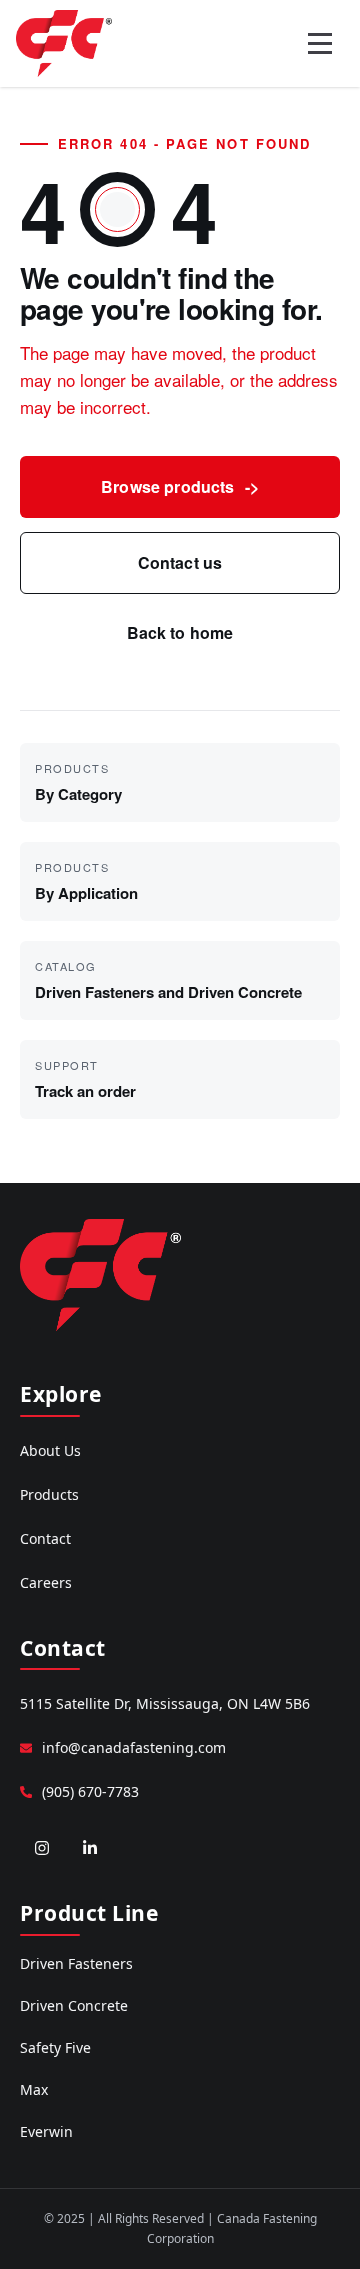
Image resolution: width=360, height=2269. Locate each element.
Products (49, 1494)
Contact (45, 1538)
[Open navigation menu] (320, 43)
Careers (46, 1582)
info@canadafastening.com (134, 1747)
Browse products (180, 486)
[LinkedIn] (90, 1848)
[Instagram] (42, 1848)
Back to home (180, 632)
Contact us (180, 562)
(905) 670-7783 (90, 1791)
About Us (50, 1450)
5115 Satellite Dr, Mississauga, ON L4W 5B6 (165, 1703)
